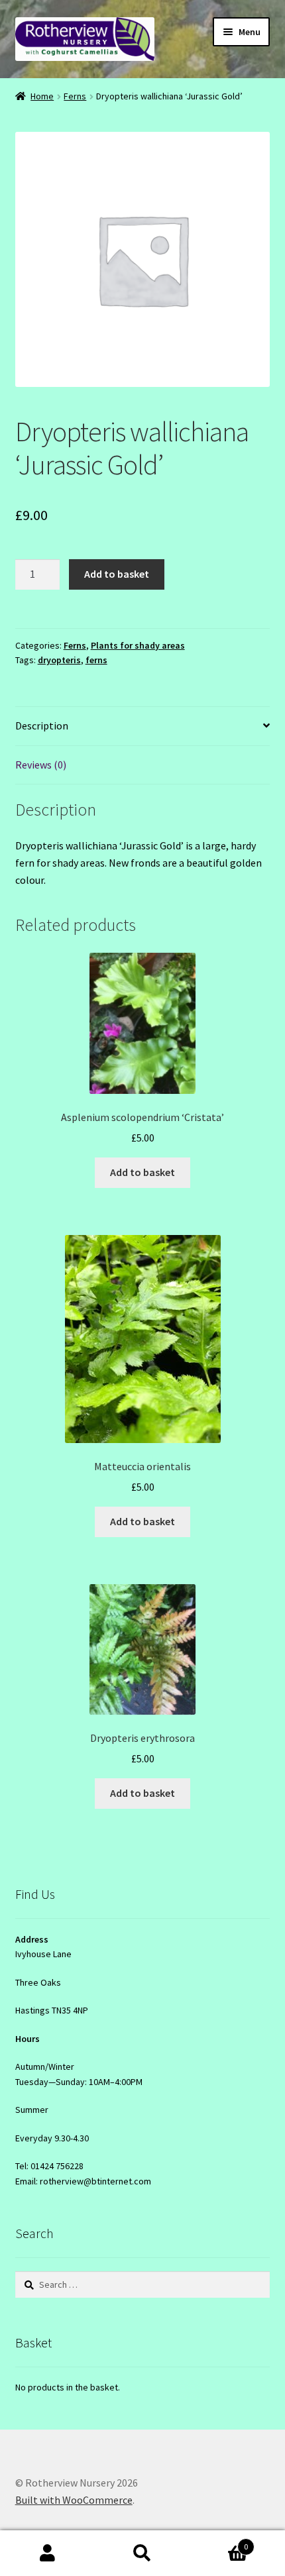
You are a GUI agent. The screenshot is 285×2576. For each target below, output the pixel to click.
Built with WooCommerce (74, 2500)
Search (142, 2553)
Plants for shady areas (138, 645)
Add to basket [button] (142, 1172)
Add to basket (117, 574)
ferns (96, 660)
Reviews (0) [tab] (41, 765)
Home (42, 96)
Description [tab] (42, 725)
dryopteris (59, 660)
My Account (47, 2553)
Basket (219, 2542)
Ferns (75, 96)
